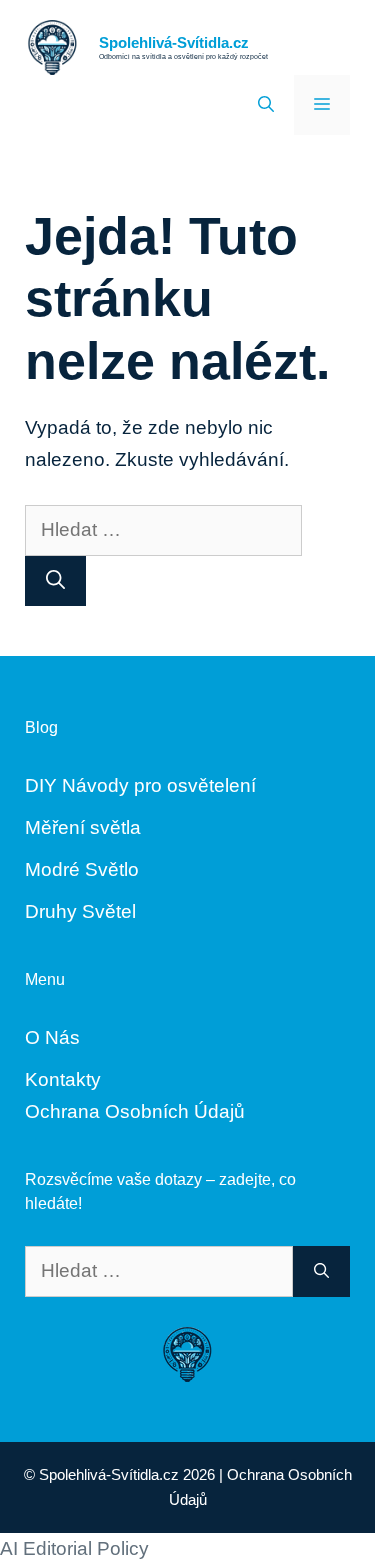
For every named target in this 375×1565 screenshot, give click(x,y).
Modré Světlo (82, 869)
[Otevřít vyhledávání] (266, 105)
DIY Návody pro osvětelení (140, 785)
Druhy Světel (80, 911)
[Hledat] (55, 581)
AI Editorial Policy (74, 1548)
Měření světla (83, 827)
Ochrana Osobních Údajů (135, 1111)
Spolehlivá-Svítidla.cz (174, 42)
